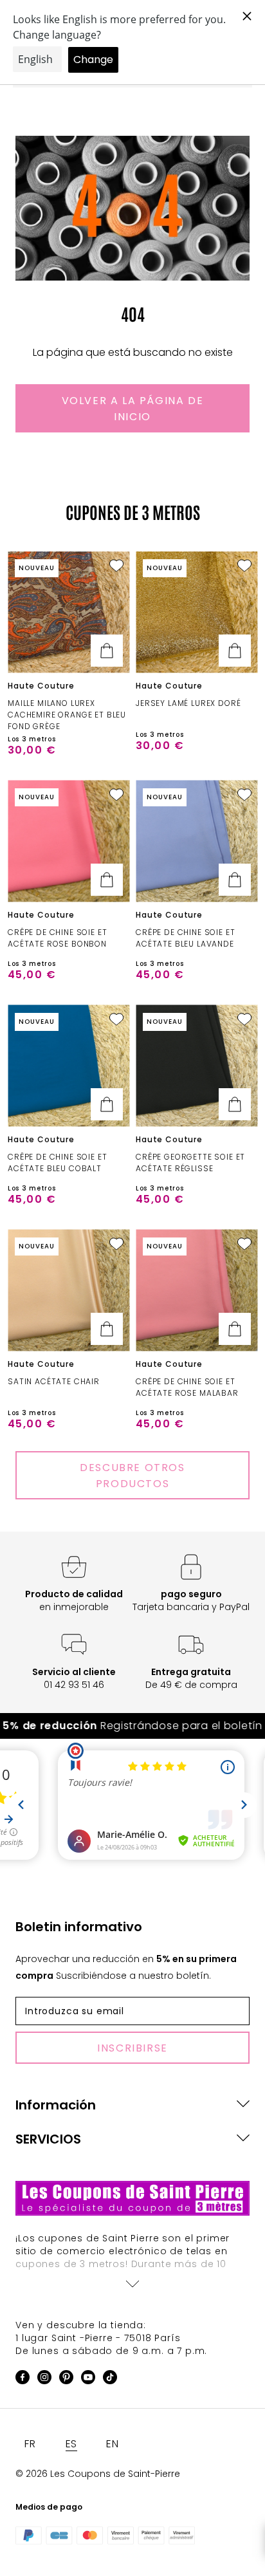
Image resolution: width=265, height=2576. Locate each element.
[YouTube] (88, 2379)
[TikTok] (110, 2379)
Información (56, 2105)
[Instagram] (44, 2379)
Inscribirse (132, 2048)
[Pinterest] (66, 2379)
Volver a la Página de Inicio (133, 409)
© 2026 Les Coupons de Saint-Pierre (98, 2474)
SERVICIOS (48, 2139)
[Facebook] (23, 2379)
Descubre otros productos (132, 1476)
